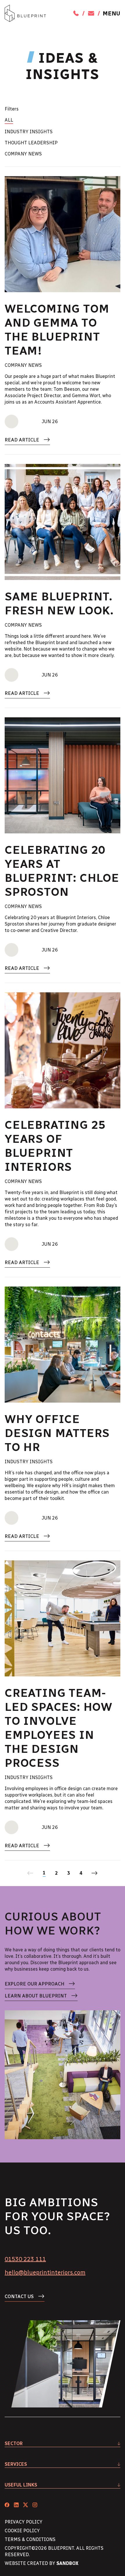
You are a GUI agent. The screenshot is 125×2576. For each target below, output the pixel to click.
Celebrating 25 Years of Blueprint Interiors (55, 1146)
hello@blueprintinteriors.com (45, 2272)
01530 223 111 (25, 2259)
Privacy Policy (24, 2522)
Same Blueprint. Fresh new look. (59, 603)
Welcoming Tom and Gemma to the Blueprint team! (57, 330)
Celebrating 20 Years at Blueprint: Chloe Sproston (62, 871)
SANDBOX (67, 2563)
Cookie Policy (22, 2531)
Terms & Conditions (30, 2539)
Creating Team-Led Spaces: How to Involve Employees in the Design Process (58, 1728)
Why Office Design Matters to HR (57, 1433)
